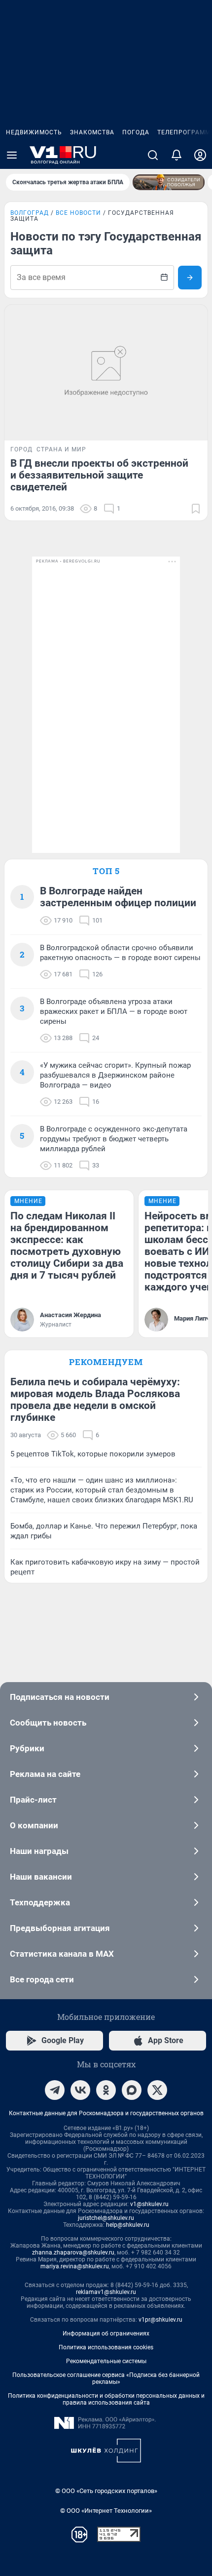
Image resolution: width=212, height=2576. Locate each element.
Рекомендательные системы (106, 2361)
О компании (34, 1825)
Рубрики (27, 1748)
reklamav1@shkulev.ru (106, 2292)
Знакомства (92, 132)
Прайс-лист (33, 1800)
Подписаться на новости (60, 1697)
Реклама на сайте (45, 1774)
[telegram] (55, 2090)
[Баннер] (169, 182)
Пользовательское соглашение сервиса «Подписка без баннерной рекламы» (106, 2378)
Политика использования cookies (106, 2347)
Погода (136, 132)
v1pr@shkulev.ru (160, 2320)
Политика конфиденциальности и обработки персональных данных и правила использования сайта (106, 2399)
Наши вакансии (41, 1877)
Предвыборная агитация (60, 1928)
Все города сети (42, 1979)
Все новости (78, 213)
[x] (157, 2090)
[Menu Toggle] (12, 155)
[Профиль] (200, 155)
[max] (132, 2090)
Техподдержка (40, 1902)
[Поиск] (153, 155)
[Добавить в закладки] (196, 509)
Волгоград (30, 213)
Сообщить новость (48, 1723)
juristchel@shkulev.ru (106, 2218)
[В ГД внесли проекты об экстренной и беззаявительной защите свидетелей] (106, 373)
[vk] (80, 2090)
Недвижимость (34, 132)
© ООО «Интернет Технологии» (106, 2511)
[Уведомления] (177, 155)
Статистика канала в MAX (62, 1954)
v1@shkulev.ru (149, 2204)
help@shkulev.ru (128, 2225)
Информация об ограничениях (106, 2334)
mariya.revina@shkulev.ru (75, 2266)
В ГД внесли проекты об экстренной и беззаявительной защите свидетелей (99, 475)
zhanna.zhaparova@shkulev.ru (73, 2253)
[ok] (106, 2090)
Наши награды (39, 1851)
